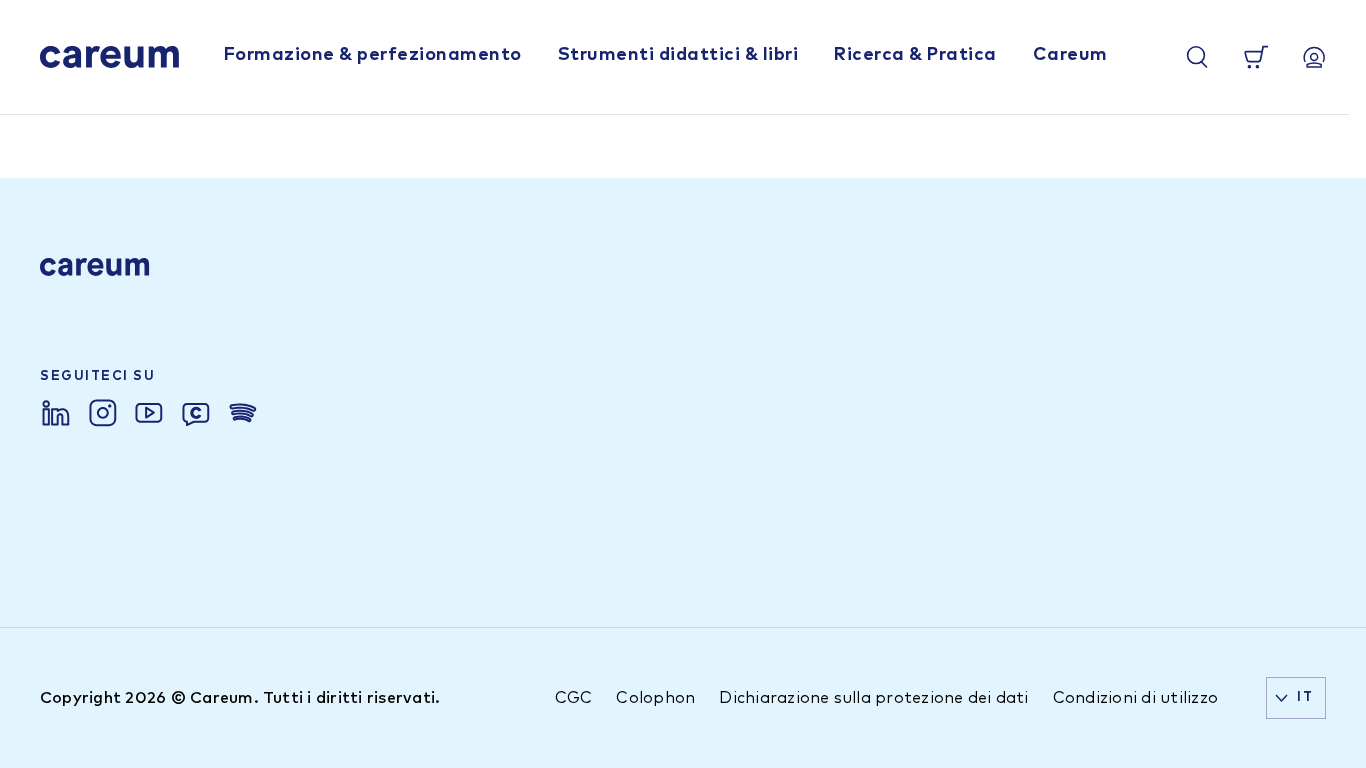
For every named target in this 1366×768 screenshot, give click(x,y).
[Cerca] (1197, 57)
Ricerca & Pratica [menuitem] (915, 55)
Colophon (655, 698)
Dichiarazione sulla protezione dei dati (873, 698)
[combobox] (1296, 698)
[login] (1314, 57)
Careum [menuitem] (1070, 55)
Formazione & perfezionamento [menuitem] (373, 55)
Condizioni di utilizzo (1135, 698)
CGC (574, 698)
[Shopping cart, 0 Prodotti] (1256, 57)
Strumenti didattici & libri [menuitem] (678, 55)
